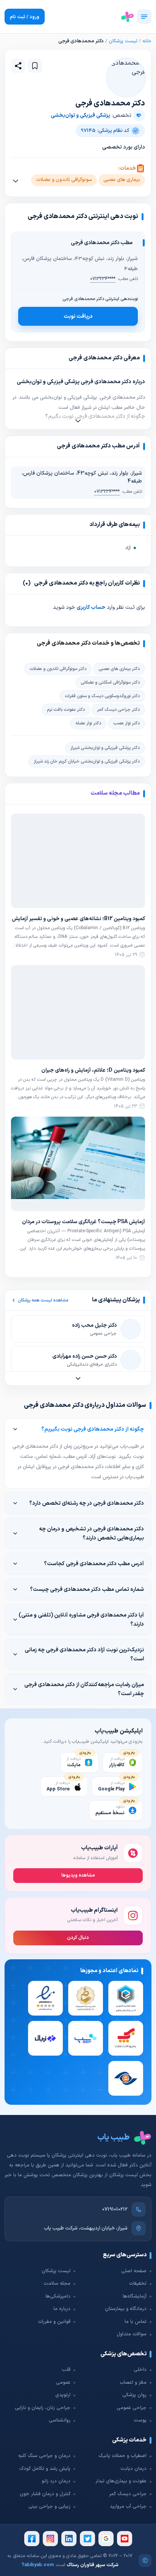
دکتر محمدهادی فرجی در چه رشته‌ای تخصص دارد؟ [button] (87, 1503)
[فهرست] (144, 17)
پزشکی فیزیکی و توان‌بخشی (80, 115)
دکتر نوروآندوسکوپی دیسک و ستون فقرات (102, 696)
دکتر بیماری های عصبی (119, 669)
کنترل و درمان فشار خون (45, 2494)
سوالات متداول (132, 2334)
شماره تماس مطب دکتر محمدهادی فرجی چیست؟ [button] (87, 1589)
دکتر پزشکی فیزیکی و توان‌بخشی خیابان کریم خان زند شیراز (87, 761)
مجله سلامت (57, 2284)
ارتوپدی (63, 2395)
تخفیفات (138, 2284)
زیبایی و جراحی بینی (49, 2506)
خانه (147, 41)
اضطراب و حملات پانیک (122, 2456)
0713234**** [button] (103, 279)
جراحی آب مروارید (128, 2506)
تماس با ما (136, 2322)
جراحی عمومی (132, 2408)
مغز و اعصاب (133, 2383)
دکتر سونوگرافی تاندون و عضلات (58, 669)
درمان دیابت (133, 2469)
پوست (140, 2420)
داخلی (140, 2370)
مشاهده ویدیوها (78, 1875)
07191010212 (115, 2209)
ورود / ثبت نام (25, 17)
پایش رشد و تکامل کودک (45, 2469)
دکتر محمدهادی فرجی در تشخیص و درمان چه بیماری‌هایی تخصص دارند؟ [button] (91, 1533)
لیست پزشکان (123, 41)
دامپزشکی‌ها (58, 2296)
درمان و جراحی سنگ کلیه (44, 2456)
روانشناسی (60, 2420)
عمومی (63, 2383)
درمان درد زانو (56, 2481)
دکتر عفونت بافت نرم (66, 710)
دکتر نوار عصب (126, 723)
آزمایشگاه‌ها (135, 2296)
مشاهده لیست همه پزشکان (43, 1300)
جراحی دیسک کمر (128, 2494)
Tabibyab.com (37, 2565)
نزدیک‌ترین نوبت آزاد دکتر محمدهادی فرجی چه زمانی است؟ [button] (84, 1654)
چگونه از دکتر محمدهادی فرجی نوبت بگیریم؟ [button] (93, 1429)
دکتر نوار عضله (88, 723)
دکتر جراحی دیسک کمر (118, 710)
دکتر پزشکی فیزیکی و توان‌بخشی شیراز (105, 748)
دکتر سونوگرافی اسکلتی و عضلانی (110, 682)
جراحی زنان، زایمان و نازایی (43, 2408)
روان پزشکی (134, 2395)
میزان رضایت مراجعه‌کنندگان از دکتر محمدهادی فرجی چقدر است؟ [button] (84, 1689)
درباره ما (62, 2309)
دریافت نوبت (78, 316)
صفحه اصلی (134, 2271)
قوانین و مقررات (54, 2322)
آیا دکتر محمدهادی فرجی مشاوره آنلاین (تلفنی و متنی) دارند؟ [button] (81, 1620)
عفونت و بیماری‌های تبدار (121, 2481)
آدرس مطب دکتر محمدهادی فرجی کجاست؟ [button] (94, 1564)
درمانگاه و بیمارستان (126, 2309)
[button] (35, 66)
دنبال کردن (78, 1938)
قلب (66, 2370)
